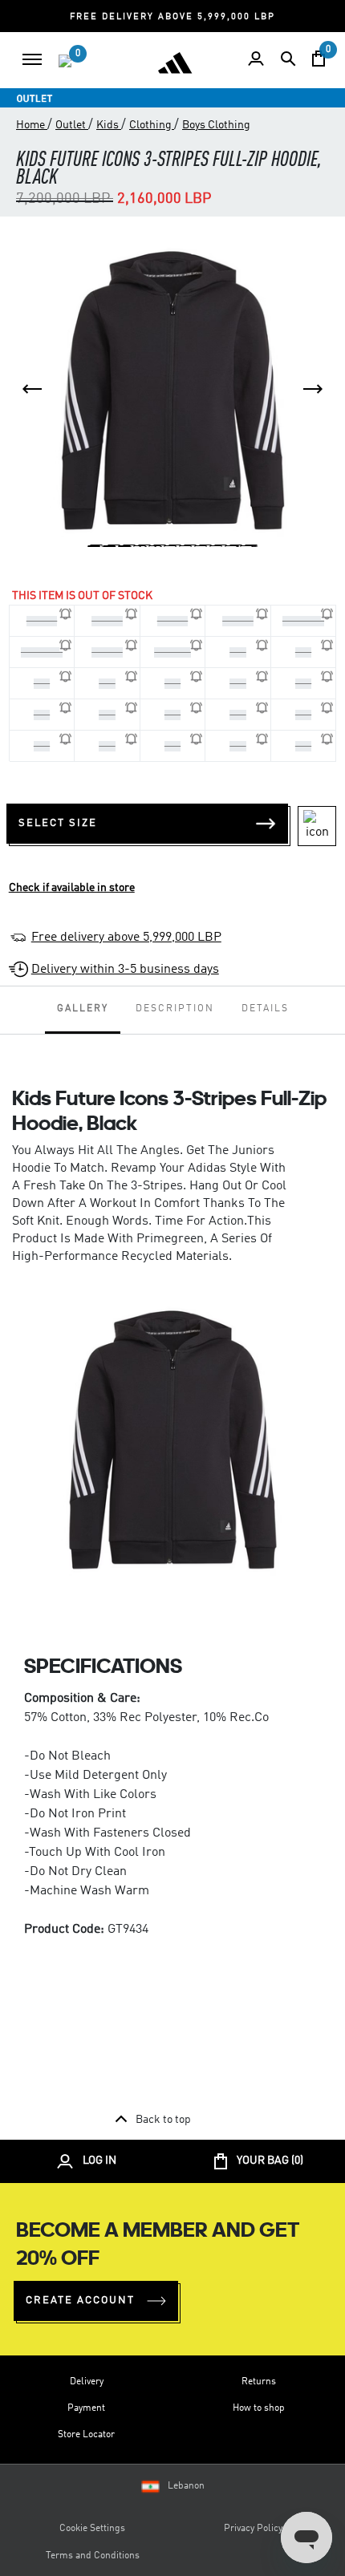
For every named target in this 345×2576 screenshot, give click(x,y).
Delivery (87, 2382)
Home (32, 125)
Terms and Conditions (93, 2556)
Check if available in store (72, 888)
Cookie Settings (92, 2529)
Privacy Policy (253, 2529)
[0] (65, 61)
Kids (109, 125)
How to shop (259, 2408)
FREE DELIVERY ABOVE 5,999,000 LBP (172, 17)
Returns (259, 2382)
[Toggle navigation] (32, 59)
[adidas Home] (175, 63)
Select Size (58, 823)
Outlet (72, 125)
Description (175, 1009)
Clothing (152, 125)
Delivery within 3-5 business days (125, 970)
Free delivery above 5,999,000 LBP (126, 938)
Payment (86, 2408)
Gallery (83, 1009)
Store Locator (86, 2435)
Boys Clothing (216, 125)
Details (265, 1009)
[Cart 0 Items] (319, 59)
